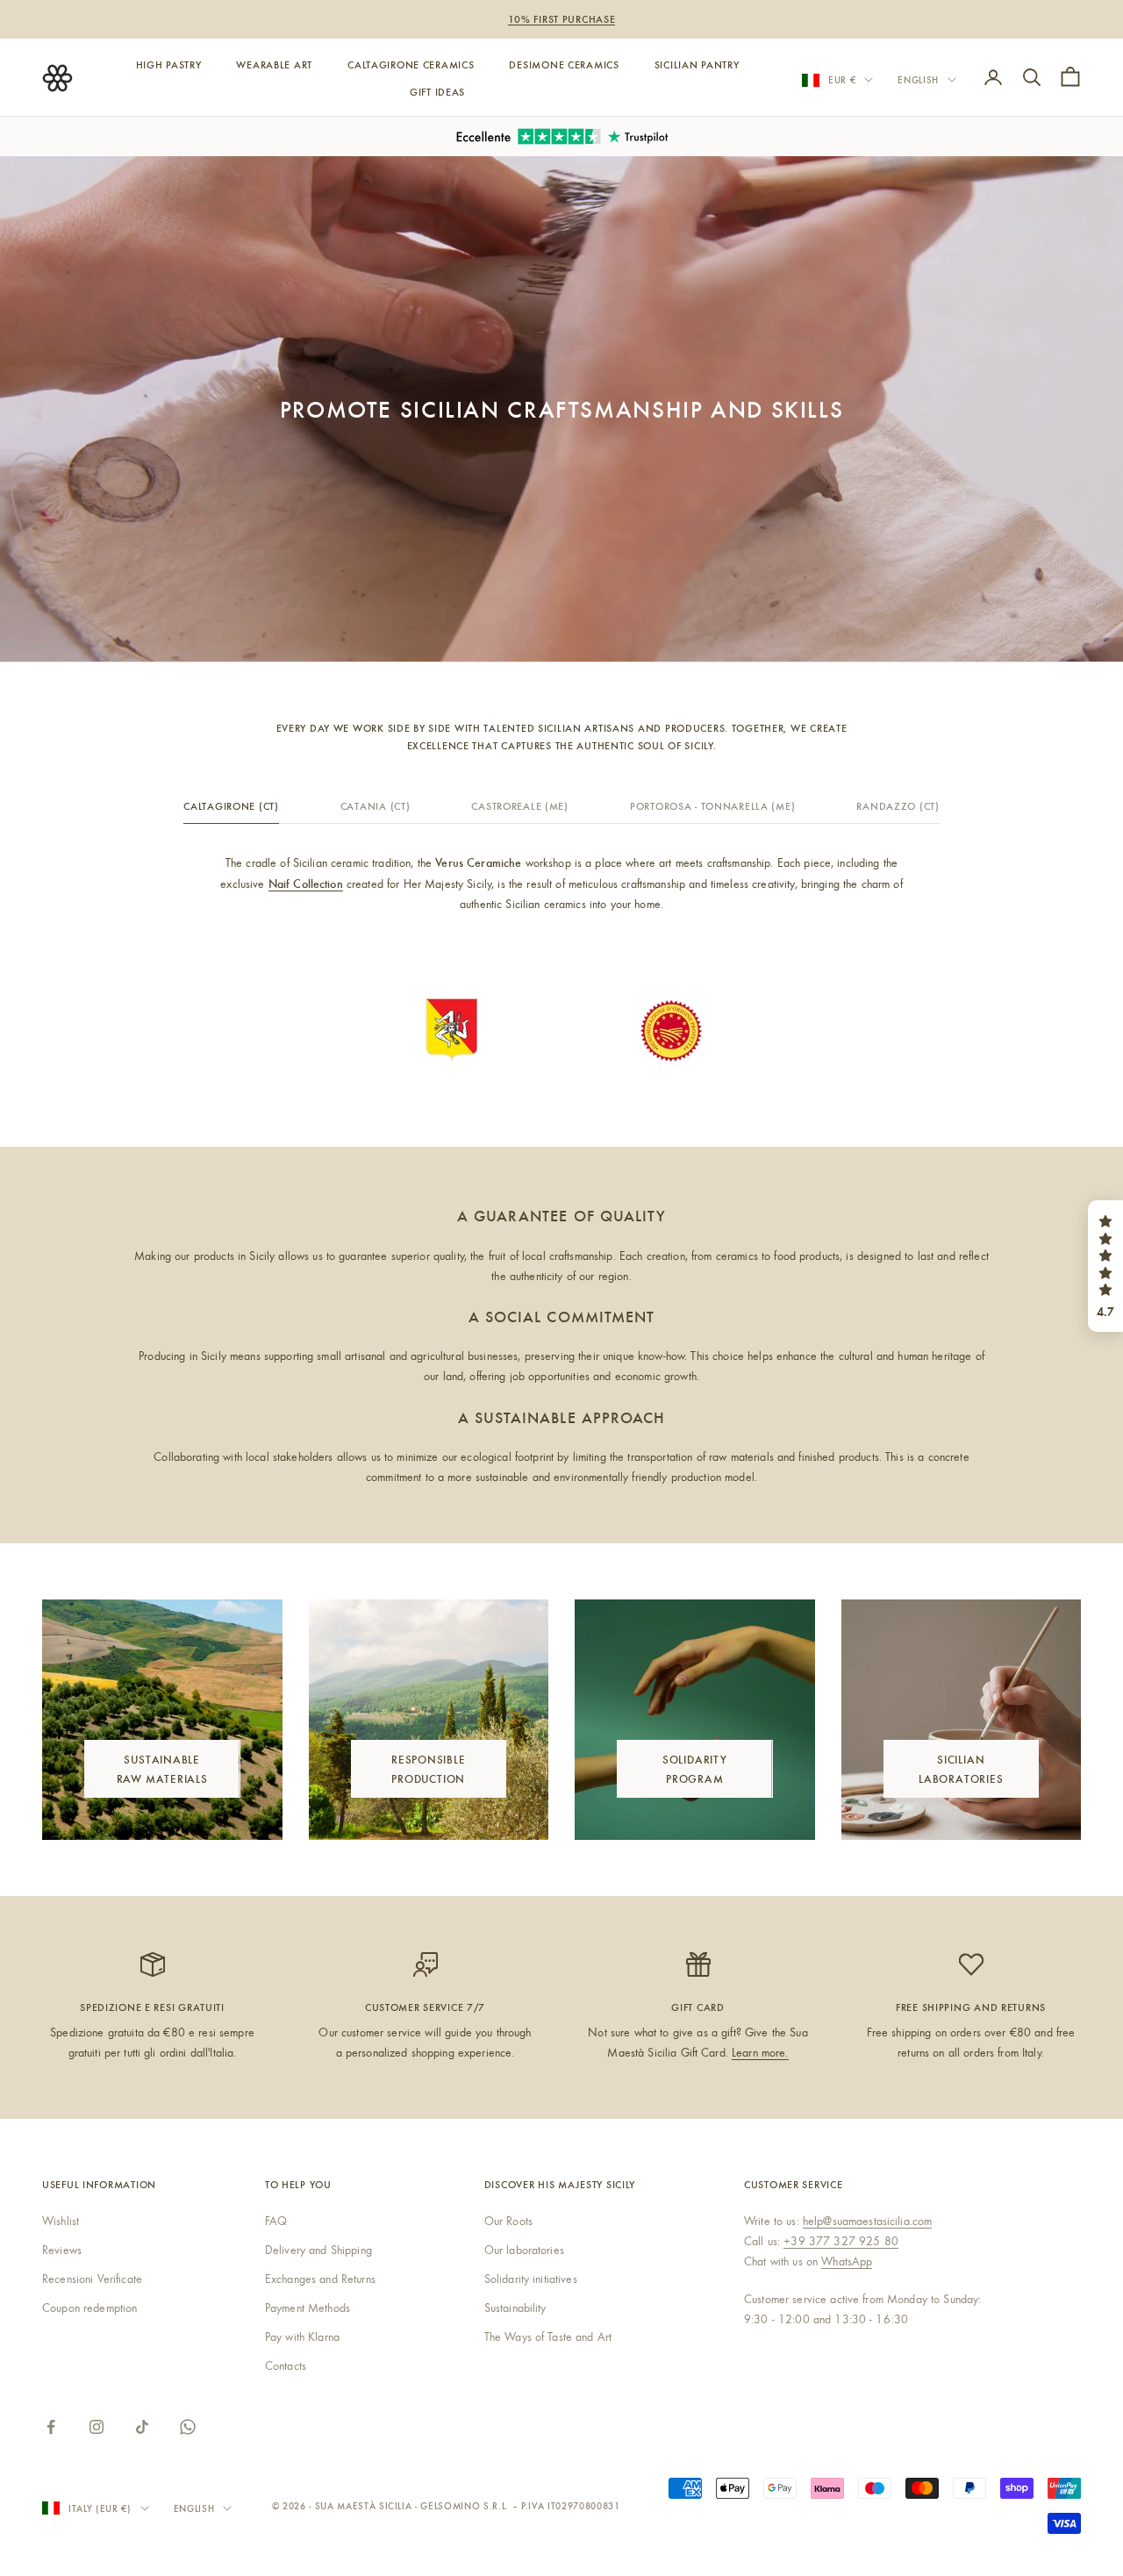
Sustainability (515, 2308)
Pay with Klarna (302, 2336)
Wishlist (61, 2221)
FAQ (276, 2221)
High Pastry (169, 64)
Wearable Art (274, 64)
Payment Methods (308, 2308)
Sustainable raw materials (162, 1768)
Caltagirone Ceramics (411, 64)
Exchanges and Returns (320, 2279)
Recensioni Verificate (92, 2279)
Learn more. (760, 2052)
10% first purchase (562, 18)
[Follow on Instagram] (97, 2427)
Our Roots (508, 2221)
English (918, 79)
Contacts (286, 2365)
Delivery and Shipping (318, 2250)
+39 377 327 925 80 (841, 2241)
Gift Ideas (437, 90)
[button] (1105, 1266)
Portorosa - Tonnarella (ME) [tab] (712, 805)
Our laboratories (524, 2250)
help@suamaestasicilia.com (868, 2221)
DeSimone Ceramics (564, 64)
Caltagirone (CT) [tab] (231, 805)
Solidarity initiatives (531, 2279)
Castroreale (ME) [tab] (520, 805)
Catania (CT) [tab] (376, 805)
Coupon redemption (89, 2308)
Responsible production (429, 1768)
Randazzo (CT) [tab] (898, 805)
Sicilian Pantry (697, 64)
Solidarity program (695, 1768)
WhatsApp (847, 2261)
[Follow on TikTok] (142, 2427)
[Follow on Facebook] (51, 2427)
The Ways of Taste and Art (548, 2336)
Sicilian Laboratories (961, 1768)
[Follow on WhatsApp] (188, 2427)
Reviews (62, 2250)
